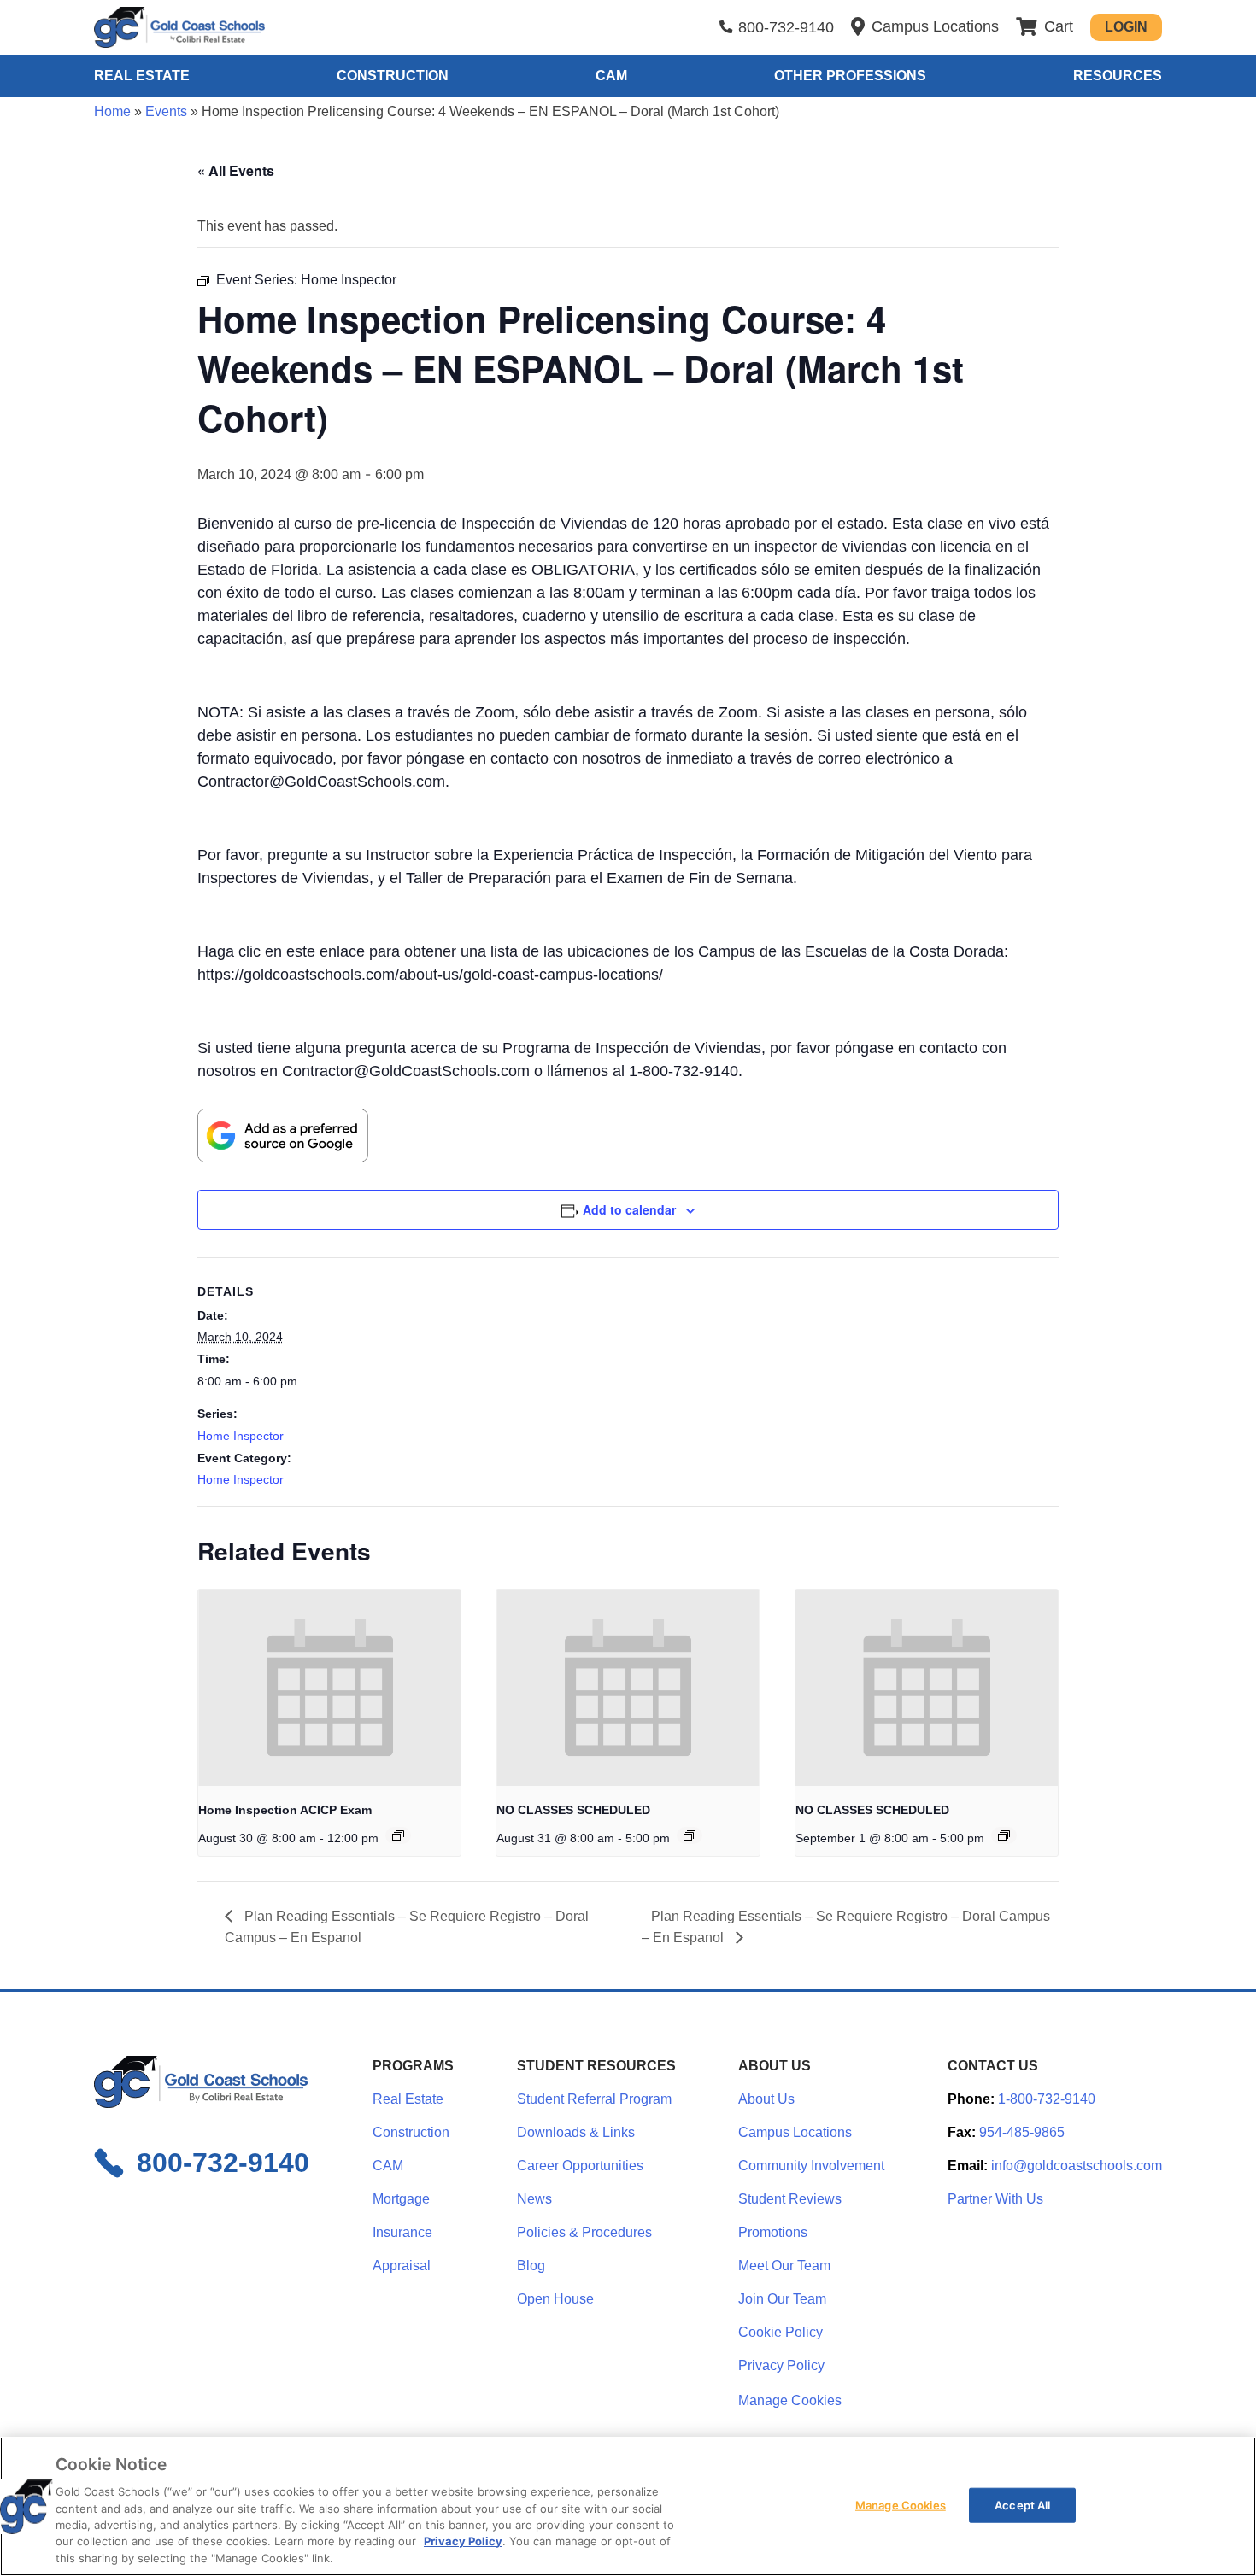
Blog (531, 2266)
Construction (393, 76)
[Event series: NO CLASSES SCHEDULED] (690, 1835)
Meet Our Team (784, 2266)
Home (112, 111)
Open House (555, 2299)
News (534, 2199)
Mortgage (401, 2199)
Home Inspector (241, 1436)
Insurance (402, 2232)
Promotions (773, 2232)
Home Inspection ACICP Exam (285, 1810)
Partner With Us (995, 2199)
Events (166, 111)
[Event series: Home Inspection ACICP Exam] (398, 1835)
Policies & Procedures (584, 2232)
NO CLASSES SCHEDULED (573, 1810)
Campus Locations (795, 2132)
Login (1126, 27)
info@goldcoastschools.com (1077, 2166)
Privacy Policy (781, 2365)
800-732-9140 (786, 27)
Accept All (1022, 2504)
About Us (766, 2099)
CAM (611, 76)
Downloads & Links (576, 2132)
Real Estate (142, 76)
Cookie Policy (781, 2332)
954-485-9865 (1022, 2132)
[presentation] (329, 1688)
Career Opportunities (580, 2166)
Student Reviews (790, 2199)
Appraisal (402, 2266)
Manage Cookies (790, 2401)
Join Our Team (782, 2299)
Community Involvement (811, 2166)
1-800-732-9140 (1047, 2099)
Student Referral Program (594, 2099)
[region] (628, 2506)
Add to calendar (629, 1209)
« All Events (236, 170)
